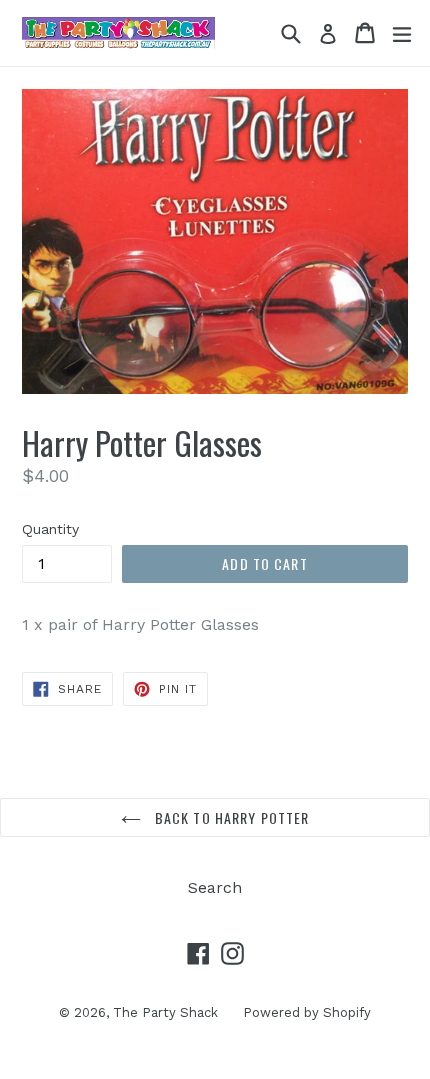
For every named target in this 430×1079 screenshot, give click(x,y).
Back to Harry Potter (230, 817)
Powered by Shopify (307, 1012)
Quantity (50, 529)
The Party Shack (165, 1012)
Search (215, 887)
